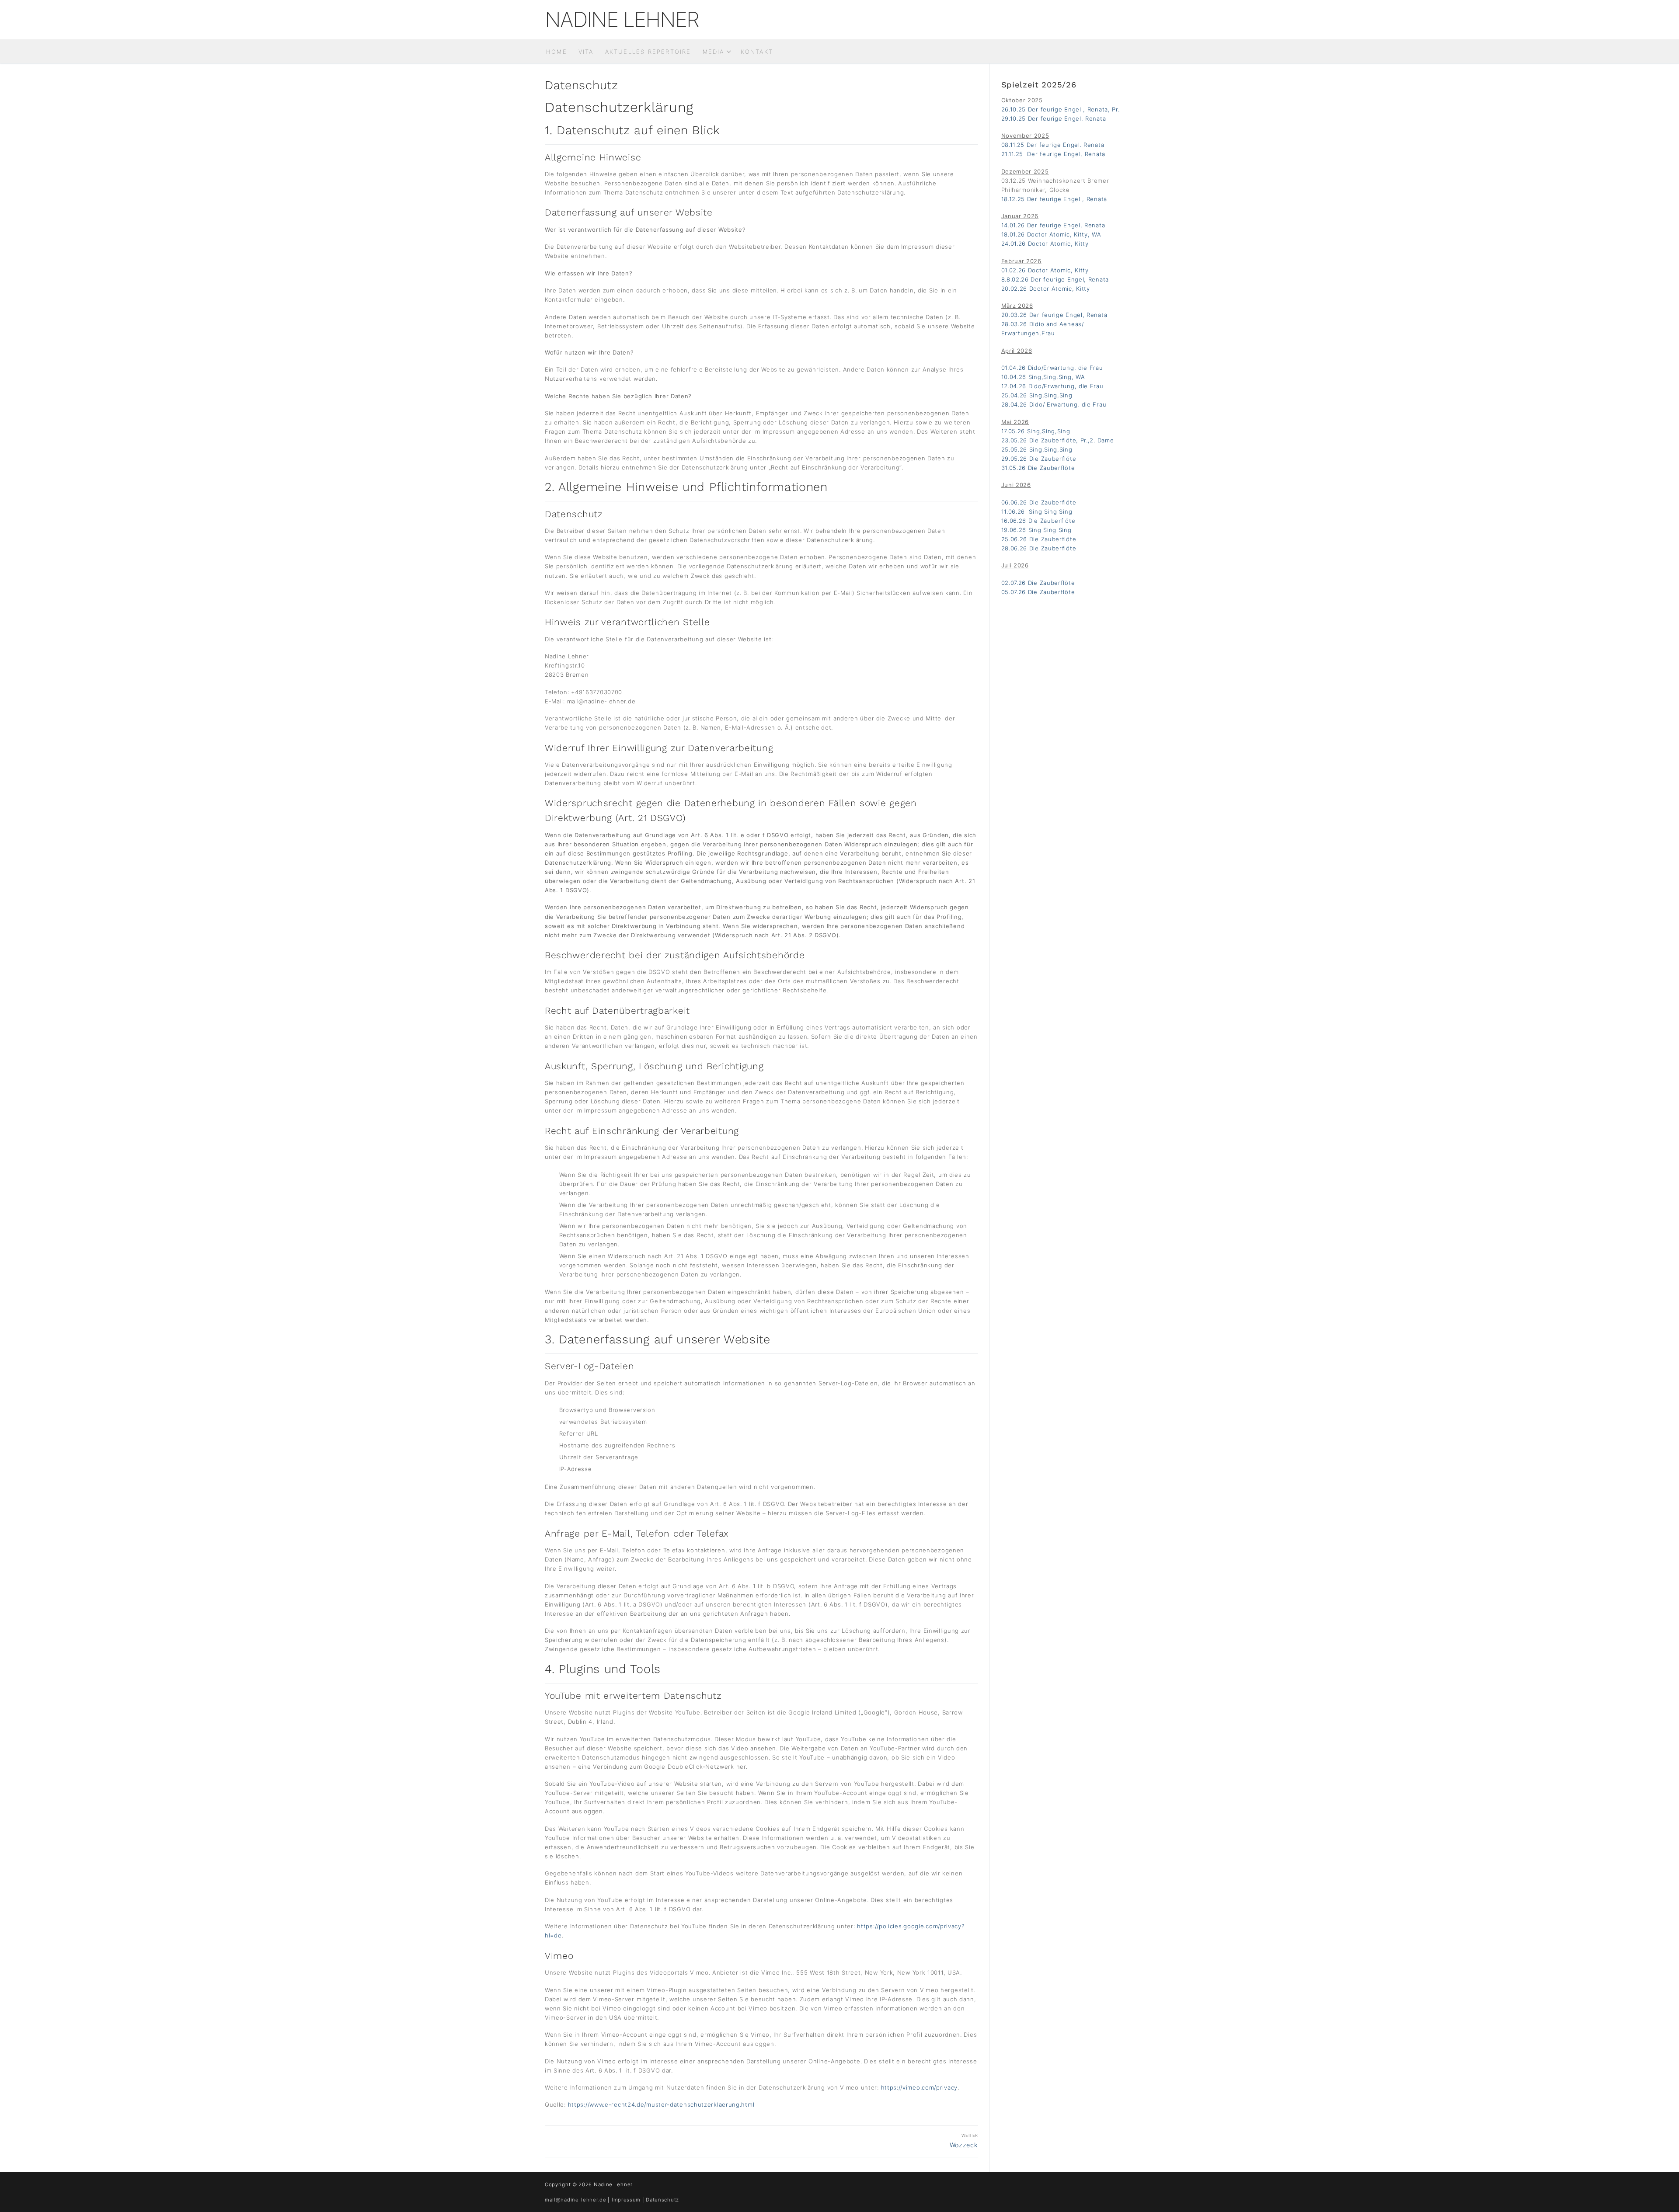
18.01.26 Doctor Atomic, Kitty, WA (1051, 234)
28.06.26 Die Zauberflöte (1039, 548)
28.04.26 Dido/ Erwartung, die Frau (1054, 404)
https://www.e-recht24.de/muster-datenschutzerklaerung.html (661, 2104)
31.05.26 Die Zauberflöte (1038, 468)
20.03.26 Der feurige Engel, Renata (1054, 315)
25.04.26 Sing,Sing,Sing (1037, 395)
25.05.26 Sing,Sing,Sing (1037, 449)
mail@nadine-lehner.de (576, 2200)
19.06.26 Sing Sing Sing (1036, 530)
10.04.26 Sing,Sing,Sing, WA (1043, 377)
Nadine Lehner (622, 20)
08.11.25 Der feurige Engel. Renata (1053, 145)
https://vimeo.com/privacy (920, 2087)
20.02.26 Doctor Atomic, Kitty (1046, 289)
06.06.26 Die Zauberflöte (1039, 502)
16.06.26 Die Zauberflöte (1038, 521)
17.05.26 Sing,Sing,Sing (1036, 431)
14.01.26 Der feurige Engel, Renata (1053, 225)
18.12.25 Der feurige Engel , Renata (1054, 199)
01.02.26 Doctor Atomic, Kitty (1045, 270)
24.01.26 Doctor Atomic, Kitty (1045, 243)
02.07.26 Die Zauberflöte (1038, 583)
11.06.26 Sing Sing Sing (1037, 511)
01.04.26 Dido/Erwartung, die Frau (1052, 368)
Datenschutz (662, 2200)
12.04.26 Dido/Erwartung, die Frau (1052, 386)
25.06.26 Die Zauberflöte (1039, 539)
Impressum (626, 2200)
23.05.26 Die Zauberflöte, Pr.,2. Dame (1058, 440)
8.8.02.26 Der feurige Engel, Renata (1055, 279)
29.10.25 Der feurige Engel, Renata (1054, 118)
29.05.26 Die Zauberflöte (1039, 459)
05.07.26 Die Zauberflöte (1038, 592)
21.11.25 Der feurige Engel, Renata (1054, 154)
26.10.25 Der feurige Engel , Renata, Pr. (1061, 109)
